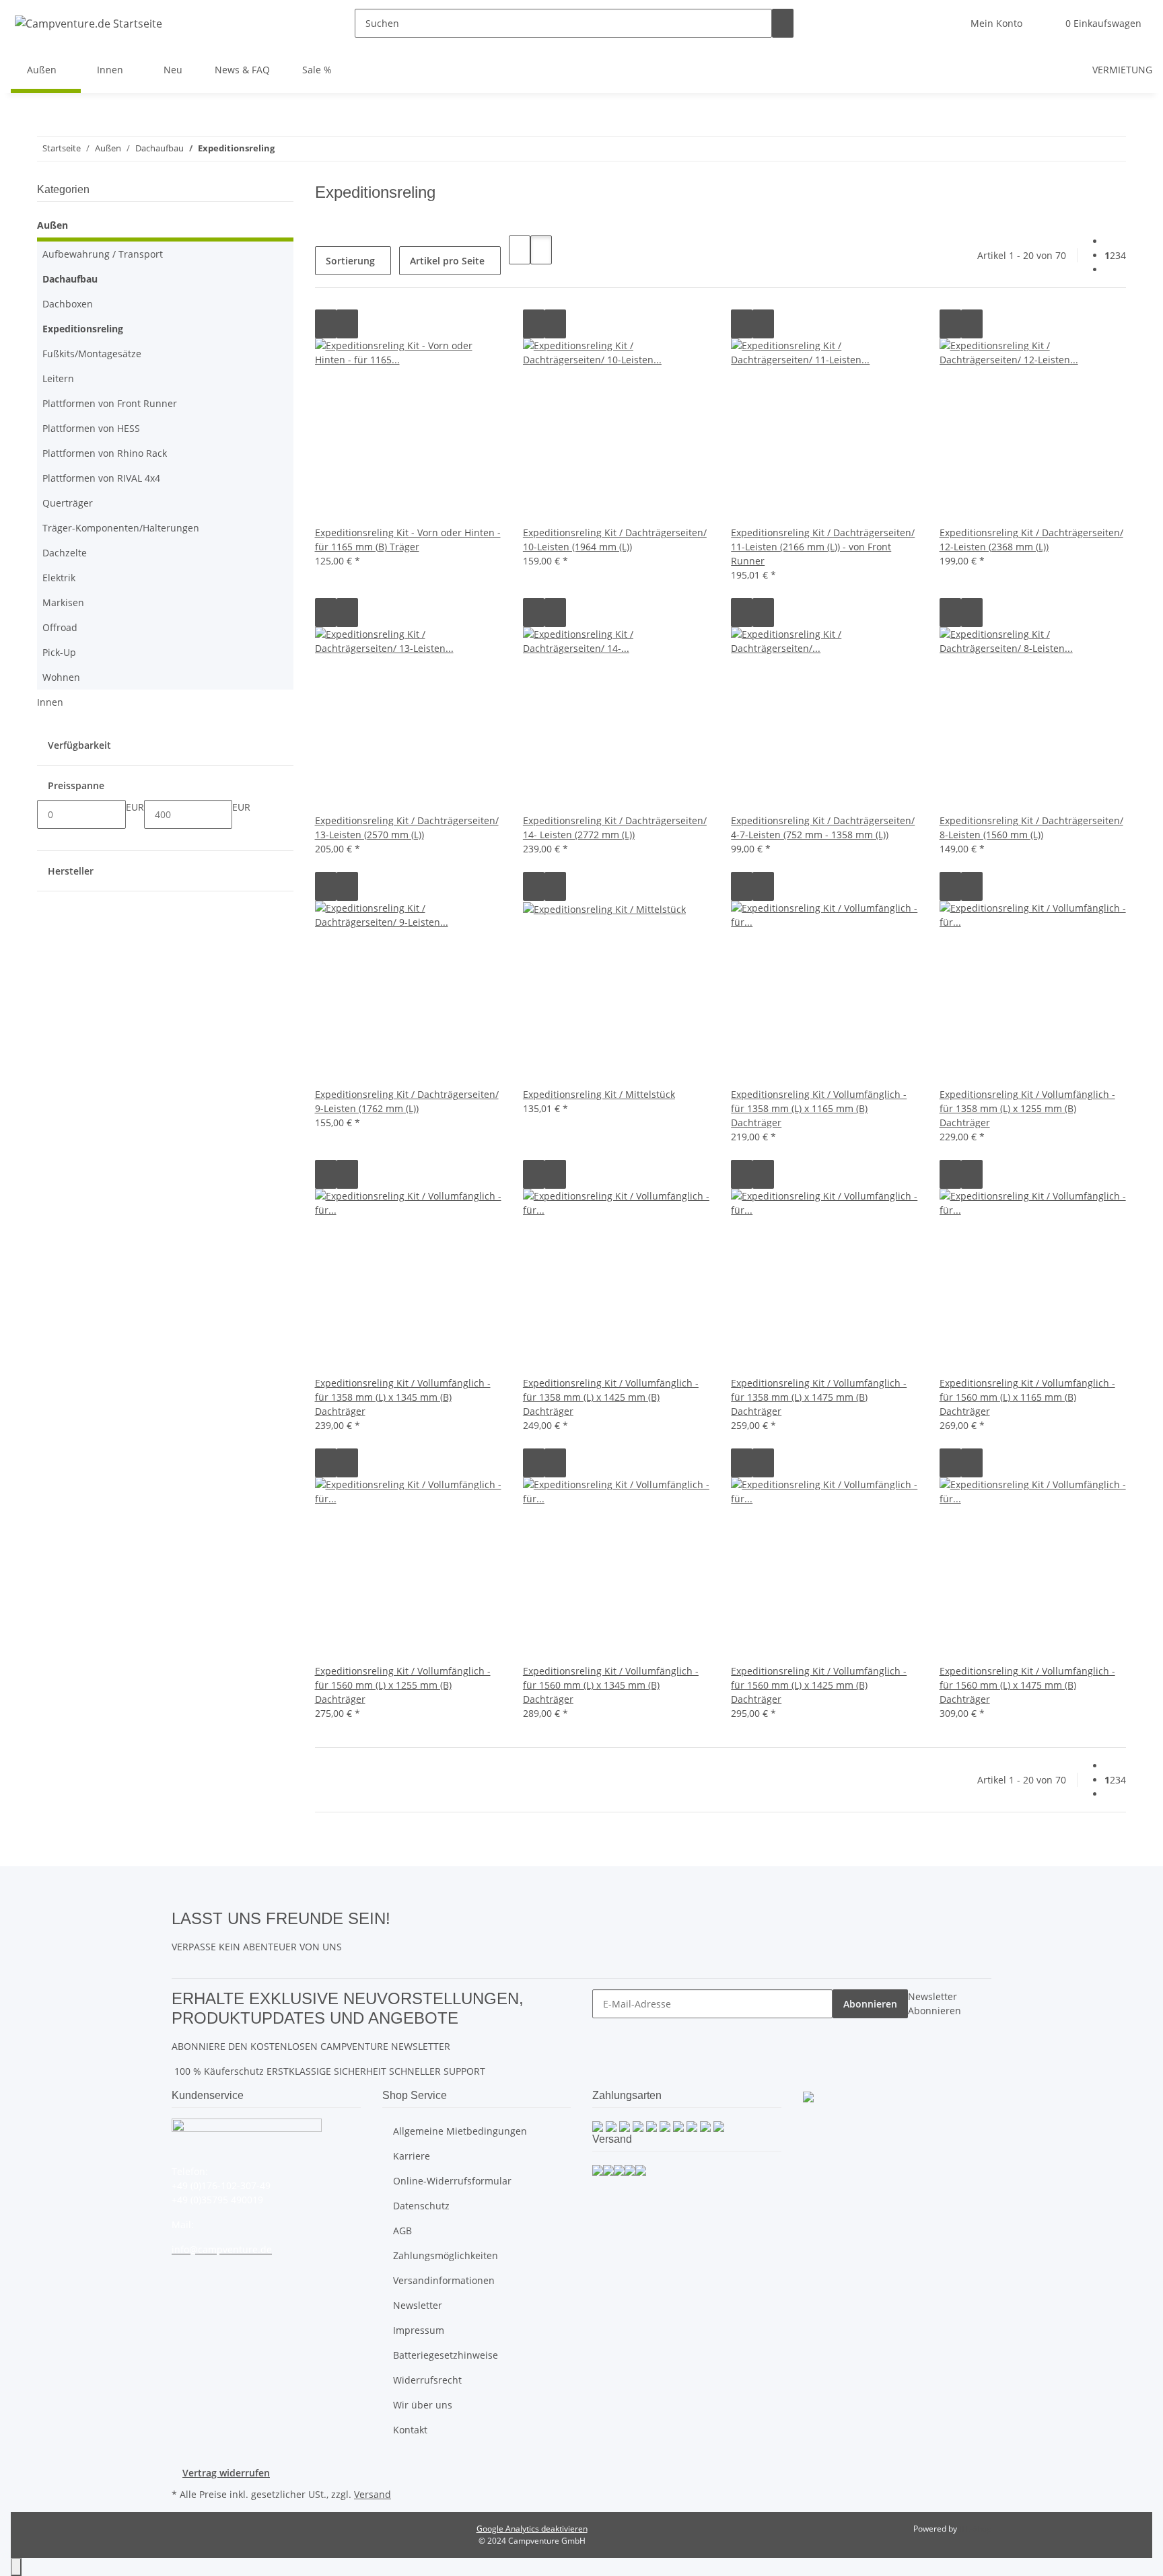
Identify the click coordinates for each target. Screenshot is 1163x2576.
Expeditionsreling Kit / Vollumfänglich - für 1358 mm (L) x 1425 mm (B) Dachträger (611, 1397)
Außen (52, 225)
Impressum (419, 2330)
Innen (50, 702)
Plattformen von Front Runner (110, 403)
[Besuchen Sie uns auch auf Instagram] (401, 1949)
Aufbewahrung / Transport (103, 254)
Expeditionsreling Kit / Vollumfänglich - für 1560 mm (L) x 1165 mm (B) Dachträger (1027, 1397)
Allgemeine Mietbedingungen (460, 2131)
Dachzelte (65, 553)
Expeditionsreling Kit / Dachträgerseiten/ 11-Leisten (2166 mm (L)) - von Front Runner (823, 547)
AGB (402, 2231)
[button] (996, 23)
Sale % (317, 70)
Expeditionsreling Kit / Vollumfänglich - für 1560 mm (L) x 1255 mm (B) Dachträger (403, 1685)
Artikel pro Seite (447, 261)
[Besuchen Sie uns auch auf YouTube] (401, 1934)
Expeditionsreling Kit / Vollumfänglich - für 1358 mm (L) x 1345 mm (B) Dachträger (403, 1397)
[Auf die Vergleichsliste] (326, 324)
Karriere (412, 2156)
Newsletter (418, 2305)
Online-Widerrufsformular (452, 2181)
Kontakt (410, 2430)
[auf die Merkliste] (347, 324)
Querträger (68, 503)
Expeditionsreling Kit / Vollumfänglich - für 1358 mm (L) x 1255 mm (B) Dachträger (1027, 1108)
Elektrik (59, 578)
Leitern (58, 378)
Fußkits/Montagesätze (92, 354)
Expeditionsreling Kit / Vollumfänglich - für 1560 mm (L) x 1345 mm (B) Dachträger (611, 1685)
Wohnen (61, 677)
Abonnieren (870, 2004)
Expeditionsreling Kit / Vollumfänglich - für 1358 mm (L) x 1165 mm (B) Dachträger (819, 1108)
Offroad (60, 627)
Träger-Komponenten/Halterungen (121, 528)
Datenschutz (421, 2206)
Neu (173, 70)
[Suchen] (783, 23)
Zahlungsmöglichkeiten (446, 2255)
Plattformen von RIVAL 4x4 (101, 478)
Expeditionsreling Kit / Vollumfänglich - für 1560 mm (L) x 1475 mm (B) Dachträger (1027, 1685)
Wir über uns (423, 2405)
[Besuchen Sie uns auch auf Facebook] (401, 1917)
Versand (373, 2494)
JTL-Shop (975, 2529)
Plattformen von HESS (91, 428)
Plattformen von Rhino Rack (105, 453)
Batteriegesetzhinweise (446, 2355)
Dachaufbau (70, 279)
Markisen (63, 602)
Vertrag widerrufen (226, 2473)
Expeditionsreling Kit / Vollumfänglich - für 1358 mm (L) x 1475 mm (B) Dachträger (819, 1397)
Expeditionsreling (83, 329)
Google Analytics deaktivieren (532, 2529)
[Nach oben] (16, 2567)
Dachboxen (68, 304)
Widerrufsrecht (427, 2380)
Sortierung (350, 261)
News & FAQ (242, 70)
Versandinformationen (444, 2280)
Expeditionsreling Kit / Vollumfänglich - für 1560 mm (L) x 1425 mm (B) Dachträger (819, 1685)
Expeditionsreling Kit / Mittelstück (599, 1094)
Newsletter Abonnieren (935, 2003)
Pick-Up (59, 652)
